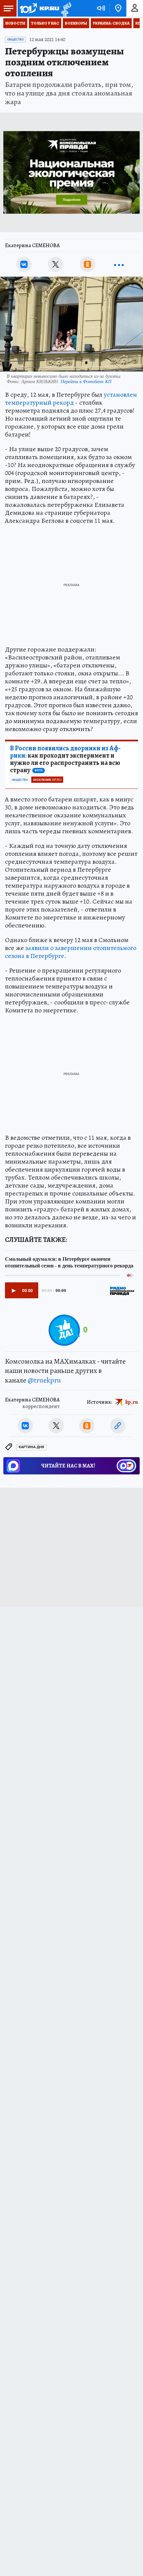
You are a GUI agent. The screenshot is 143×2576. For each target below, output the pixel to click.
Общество (15, 39)
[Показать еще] (119, 264)
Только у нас (45, 23)
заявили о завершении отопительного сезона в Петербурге (71, 952)
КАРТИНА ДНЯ (31, 1447)
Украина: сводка (111, 23)
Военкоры (76, 23)
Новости (15, 23)
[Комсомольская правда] (39, 8)
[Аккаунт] (135, 8)
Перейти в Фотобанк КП (86, 381)
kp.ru (132, 1402)
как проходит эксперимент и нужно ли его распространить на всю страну (65, 759)
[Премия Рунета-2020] (65, 8)
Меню (8, 8)
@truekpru (44, 1380)
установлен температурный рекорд (71, 399)
